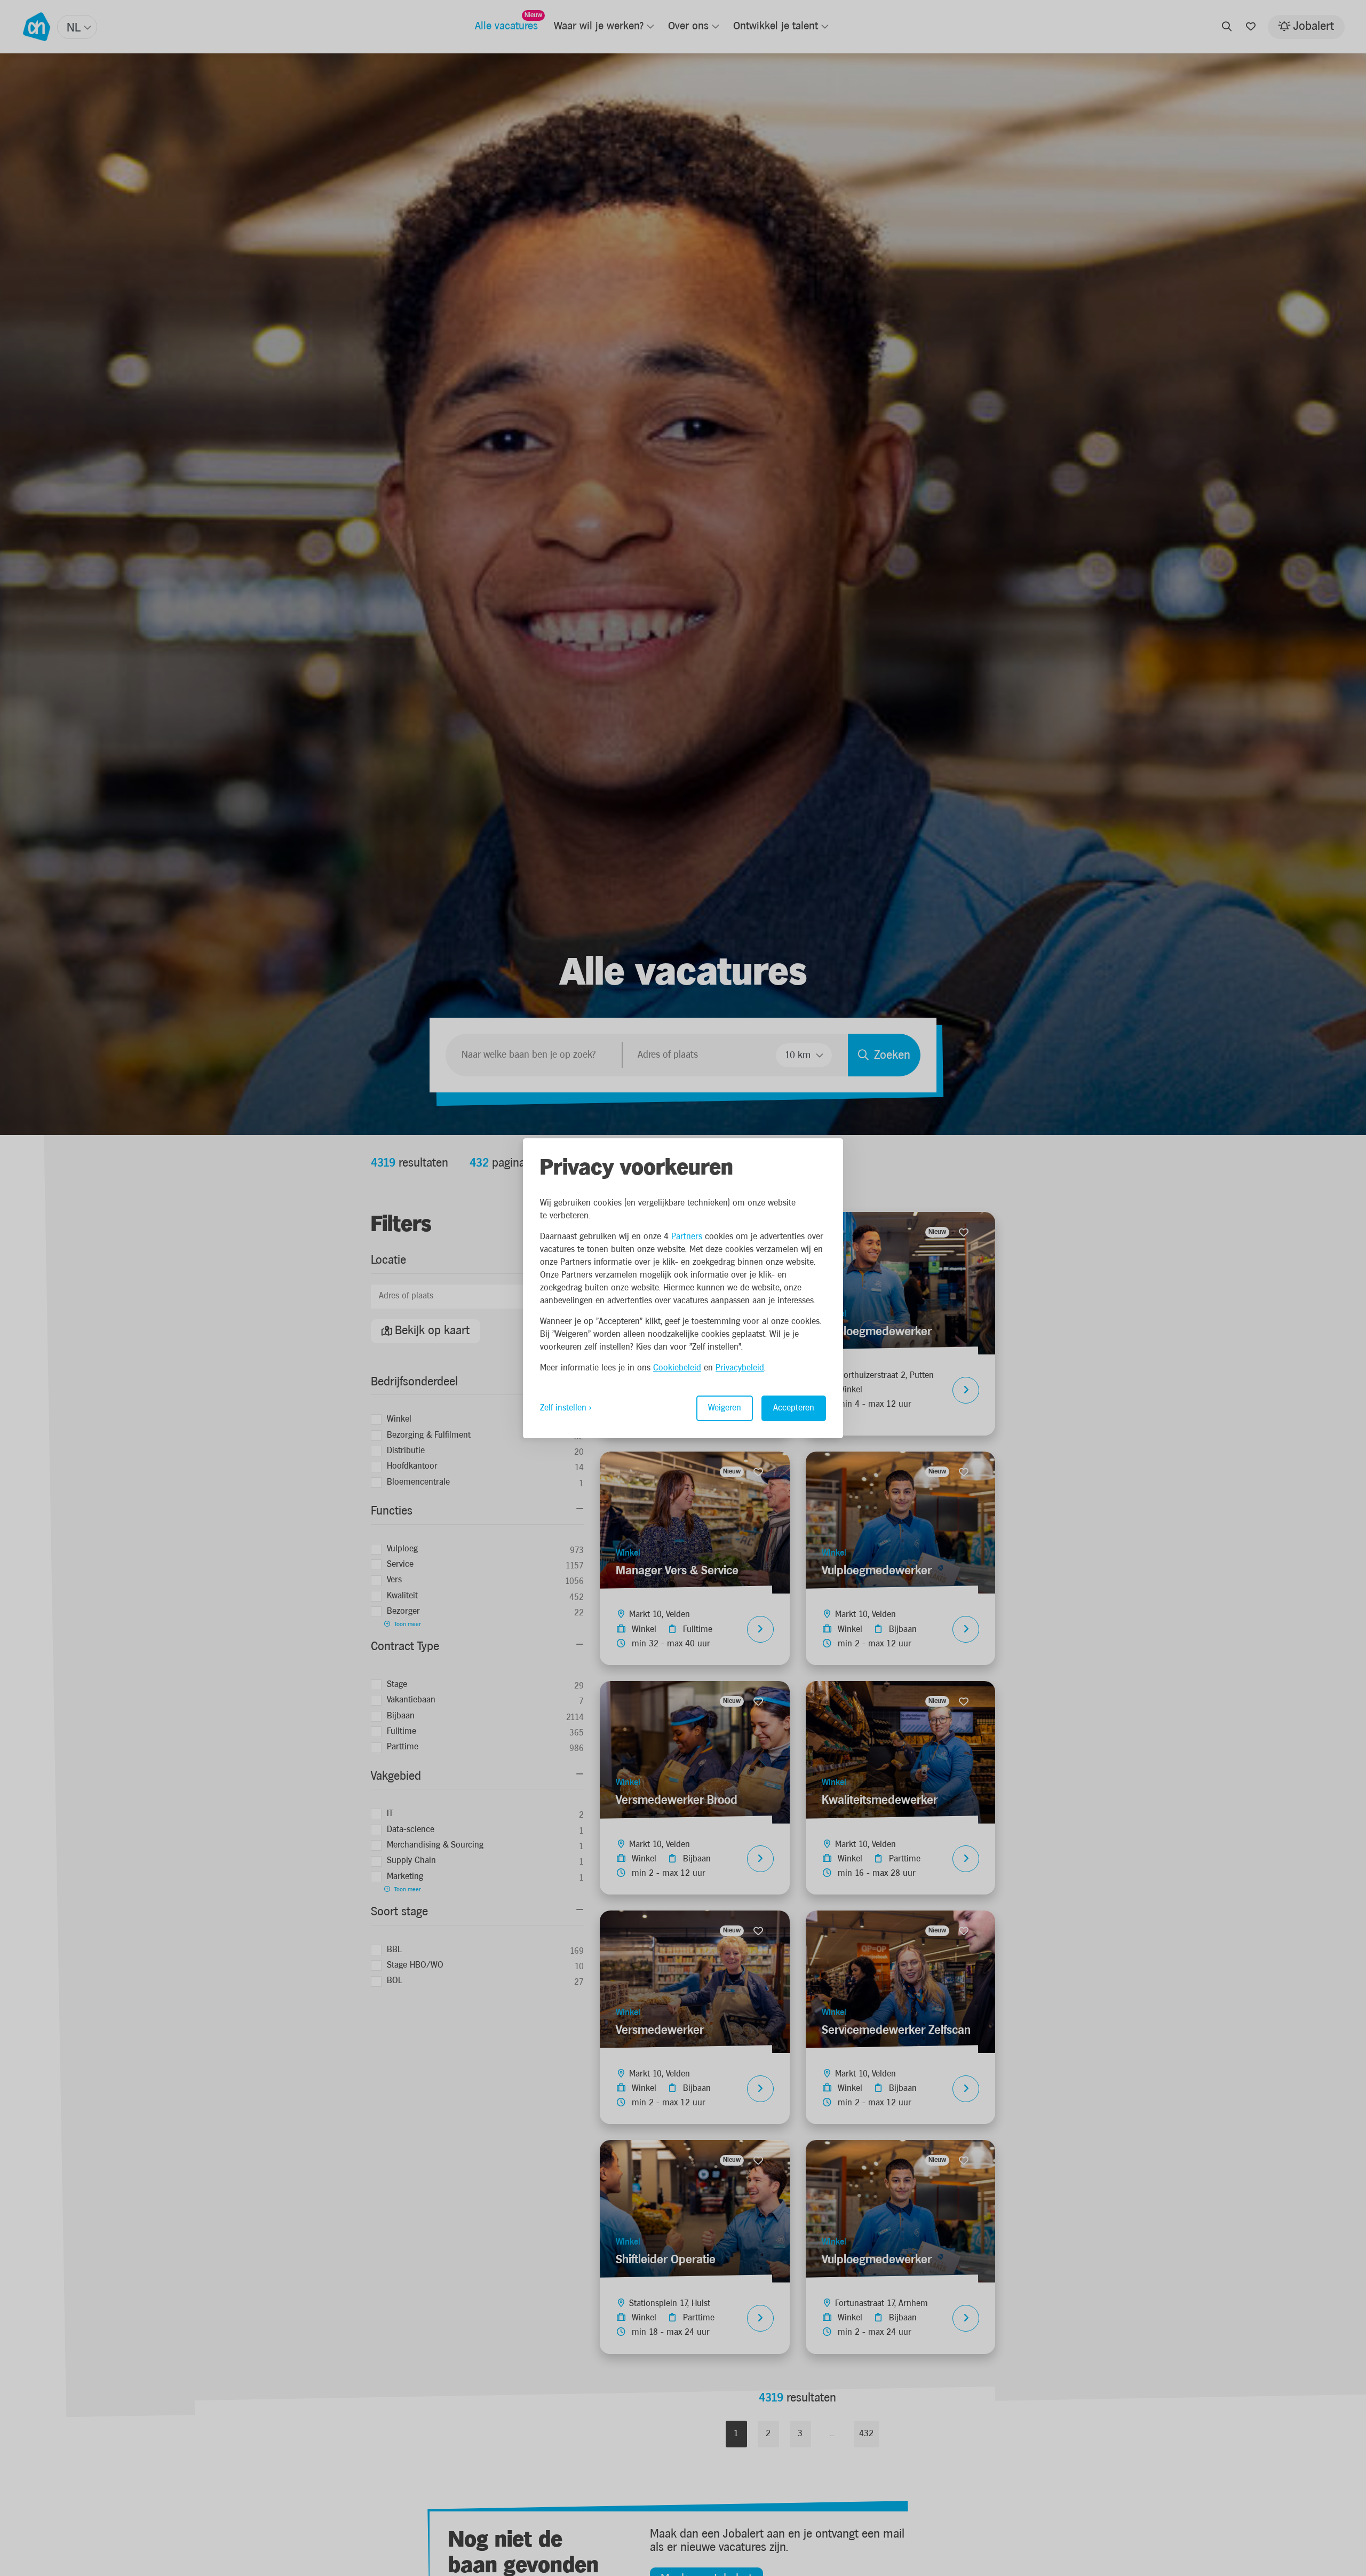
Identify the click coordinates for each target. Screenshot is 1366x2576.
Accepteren (794, 1408)
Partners (687, 1237)
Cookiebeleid (677, 1368)
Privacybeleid (740, 1368)
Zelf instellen (563, 1408)
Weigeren (725, 1408)
